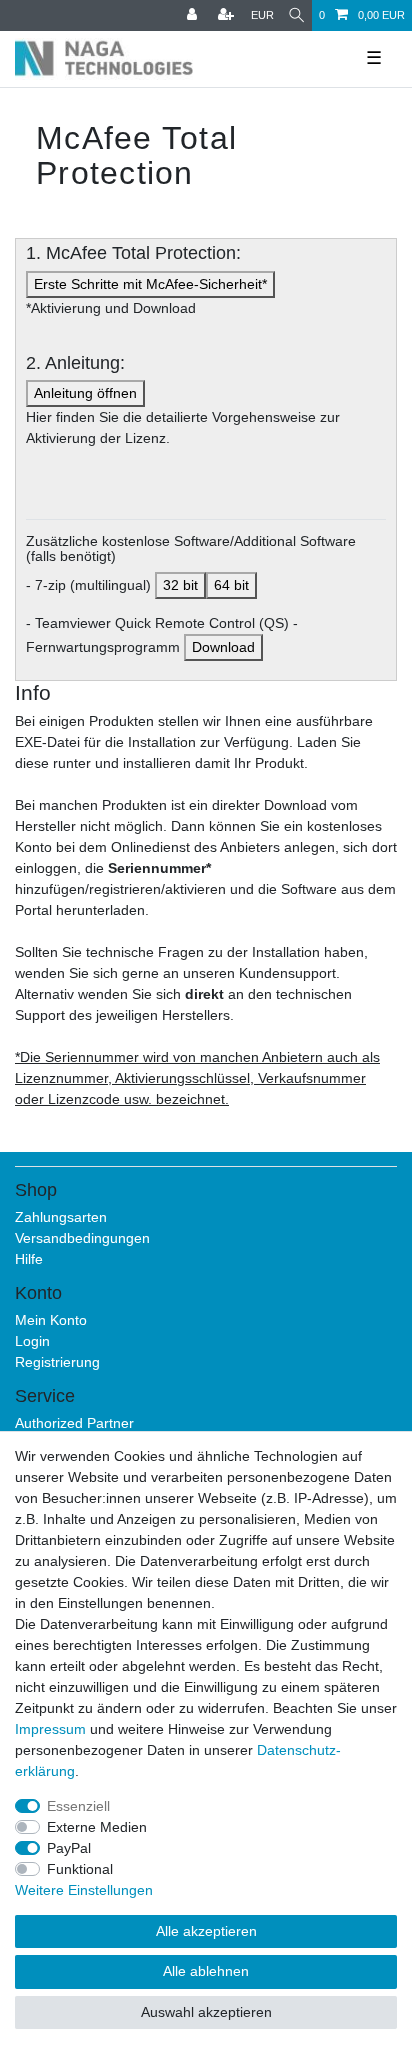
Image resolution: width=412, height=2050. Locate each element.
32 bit (180, 585)
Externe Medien (97, 1827)
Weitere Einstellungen (84, 1890)
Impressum (50, 1729)
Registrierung (57, 1362)
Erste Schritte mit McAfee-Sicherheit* (150, 284)
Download (223, 647)
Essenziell (78, 1806)
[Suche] (296, 15)
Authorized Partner (74, 1423)
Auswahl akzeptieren (206, 2012)
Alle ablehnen (206, 1971)
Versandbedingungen (82, 1238)
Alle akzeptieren (206, 1931)
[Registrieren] (228, 15)
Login (32, 1341)
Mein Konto (51, 1320)
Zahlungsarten (61, 1217)
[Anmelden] (194, 15)
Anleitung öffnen (85, 393)
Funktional (80, 1869)
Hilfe (29, 1259)
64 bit (231, 585)
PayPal (69, 1848)
